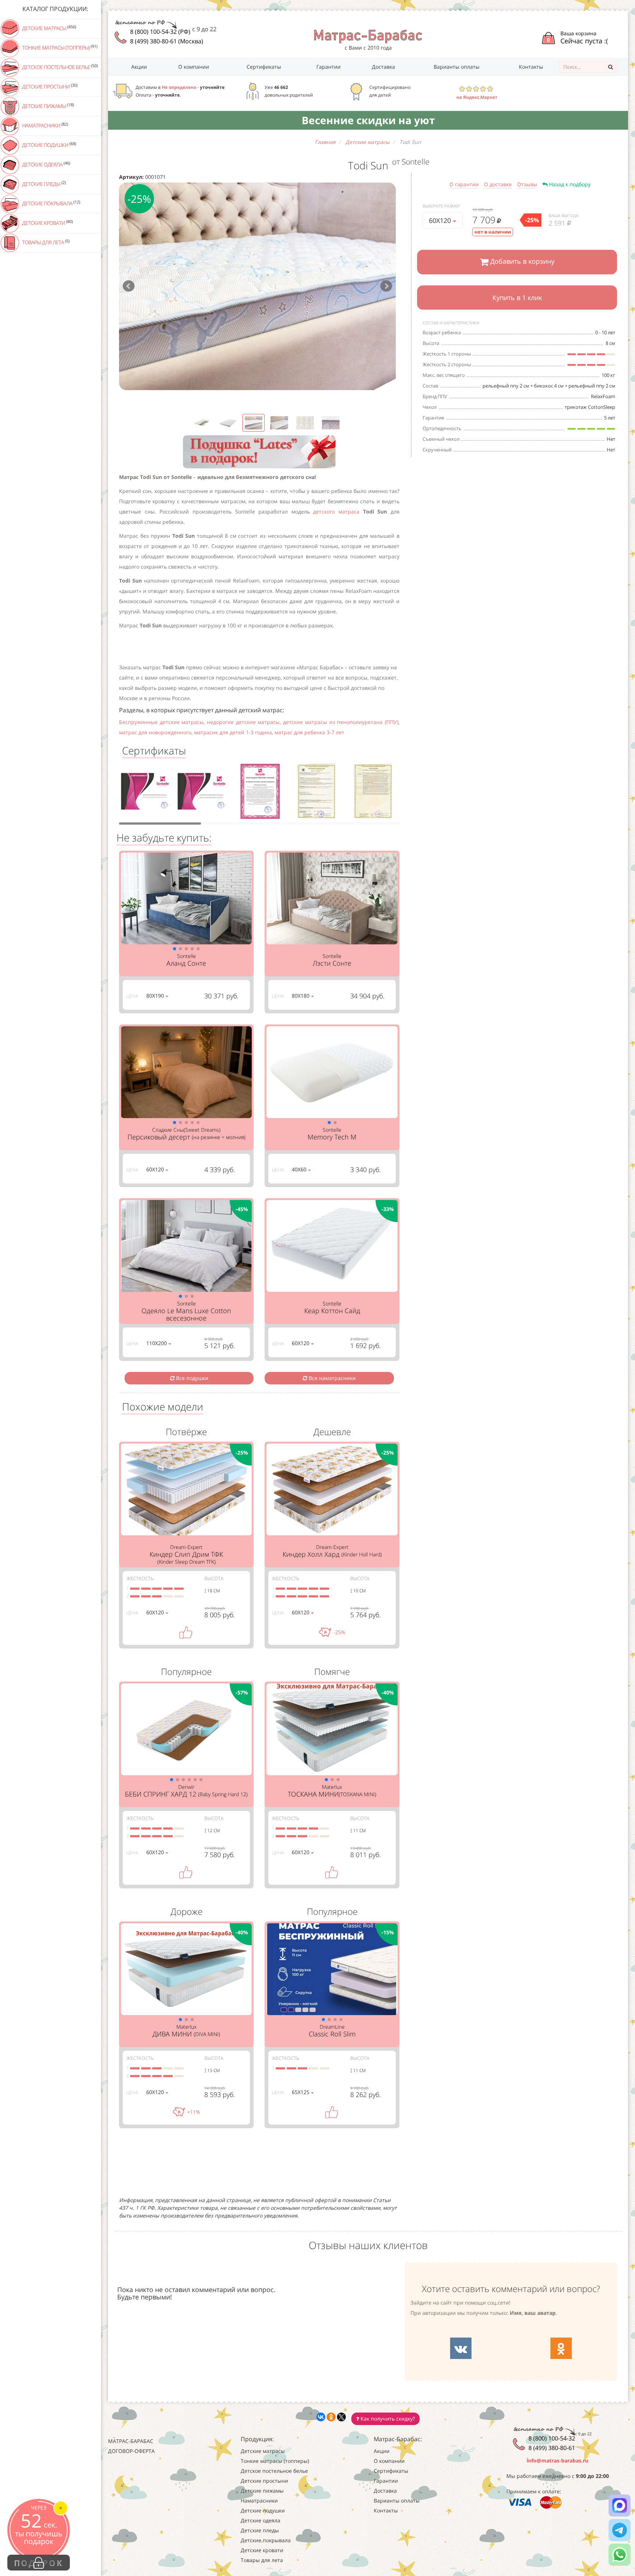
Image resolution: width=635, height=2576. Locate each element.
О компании (194, 67)
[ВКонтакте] (321, 2417)
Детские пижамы (47, 106)
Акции (139, 67)
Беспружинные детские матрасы (161, 722)
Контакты (531, 67)
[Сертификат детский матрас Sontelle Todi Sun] (147, 794)
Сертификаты (264, 67)
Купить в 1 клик (517, 298)
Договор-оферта (131, 2451)
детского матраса (338, 511)
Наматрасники (44, 125)
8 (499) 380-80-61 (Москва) (167, 41)
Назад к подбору (569, 184)
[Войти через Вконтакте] (461, 2348)
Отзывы (527, 184)
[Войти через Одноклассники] (561, 2348)
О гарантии (464, 184)
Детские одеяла (46, 164)
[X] (341, 2417)
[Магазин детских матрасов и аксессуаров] (368, 36)
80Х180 (301, 996)
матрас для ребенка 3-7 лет (309, 732)
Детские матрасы (49, 28)
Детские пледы (43, 184)
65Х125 (301, 2092)
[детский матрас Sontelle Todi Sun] (257, 286)
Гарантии (329, 67)
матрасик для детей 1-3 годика (233, 732)
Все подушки (191, 1378)
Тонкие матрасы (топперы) (59, 47)
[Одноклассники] (331, 2417)
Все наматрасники (331, 1378)
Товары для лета (45, 242)
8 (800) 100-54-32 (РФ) (160, 32)
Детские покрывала (51, 203)
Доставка (383, 67)
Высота (214, 1578)
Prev (129, 286)
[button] (175, 949)
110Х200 (157, 1343)
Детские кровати (47, 223)
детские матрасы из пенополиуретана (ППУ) (341, 722)
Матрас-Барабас (131, 2441)
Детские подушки (49, 145)
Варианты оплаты (457, 67)
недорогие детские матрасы (243, 722)
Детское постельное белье (59, 67)
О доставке (498, 184)
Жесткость (140, 1578)
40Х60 (300, 1169)
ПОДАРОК (39, 2563)
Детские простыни (49, 86)
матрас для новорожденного (155, 732)
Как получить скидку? (387, 2419)
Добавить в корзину (521, 261)
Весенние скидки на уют (368, 120)
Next (386, 286)
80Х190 (156, 996)
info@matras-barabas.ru (557, 2460)
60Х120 (441, 220)
